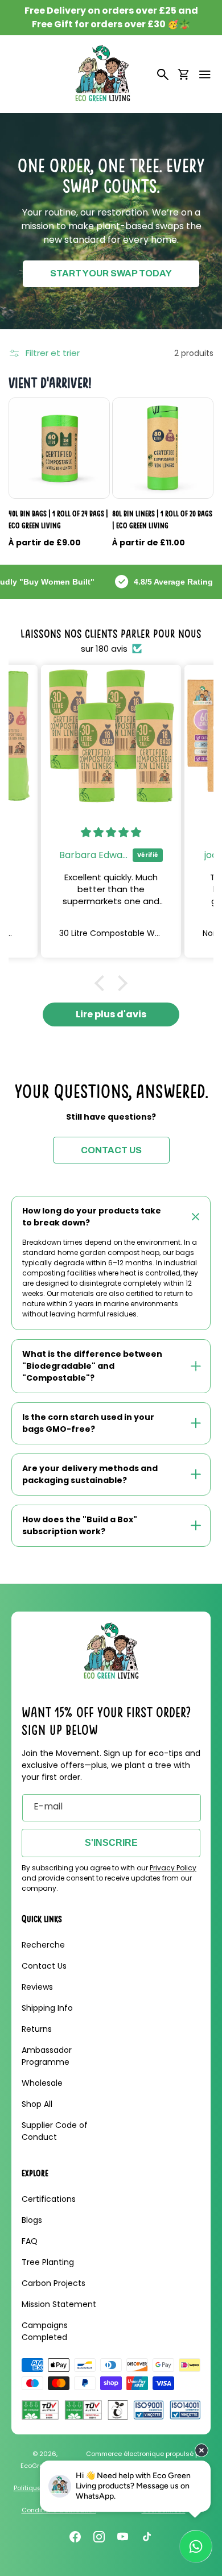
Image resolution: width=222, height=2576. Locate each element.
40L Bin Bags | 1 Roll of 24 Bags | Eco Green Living (58, 519)
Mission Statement (59, 2304)
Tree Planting (48, 2262)
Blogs (32, 2220)
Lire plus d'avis (111, 1014)
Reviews (37, 1987)
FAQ (30, 2241)
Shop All (37, 2104)
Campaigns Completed (45, 2331)
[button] (205, 74)
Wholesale (42, 2083)
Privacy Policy (173, 1868)
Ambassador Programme (47, 2056)
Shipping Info (47, 2008)
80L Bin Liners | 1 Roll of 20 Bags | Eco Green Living (162, 519)
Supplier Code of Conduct (55, 2131)
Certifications (49, 2199)
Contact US (111, 1150)
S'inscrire (111, 1843)
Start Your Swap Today (111, 273)
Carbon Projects (54, 2283)
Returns (37, 2029)
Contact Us (44, 1966)
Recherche (43, 1945)
